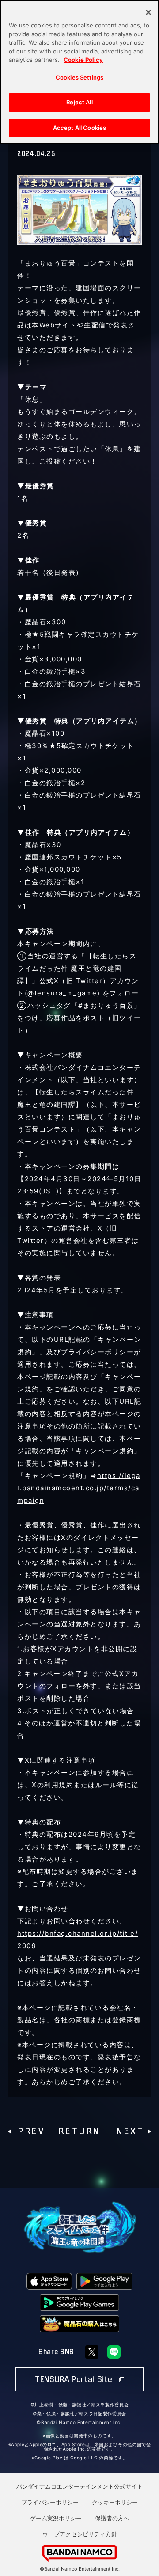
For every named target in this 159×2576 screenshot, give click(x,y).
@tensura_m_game (62, 993)
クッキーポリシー (115, 2502)
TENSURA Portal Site (75, 2379)
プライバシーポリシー (50, 2502)
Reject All (79, 102)
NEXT (131, 2131)
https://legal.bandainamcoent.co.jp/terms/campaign (79, 1488)
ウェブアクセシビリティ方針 (80, 2534)
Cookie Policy (83, 60)
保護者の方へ (112, 2518)
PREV (32, 2131)
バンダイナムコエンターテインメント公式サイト (79, 2486)
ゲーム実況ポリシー (56, 2518)
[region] (79, 72)
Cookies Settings (79, 77)
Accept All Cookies (79, 128)
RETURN (80, 2131)
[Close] (148, 12)
